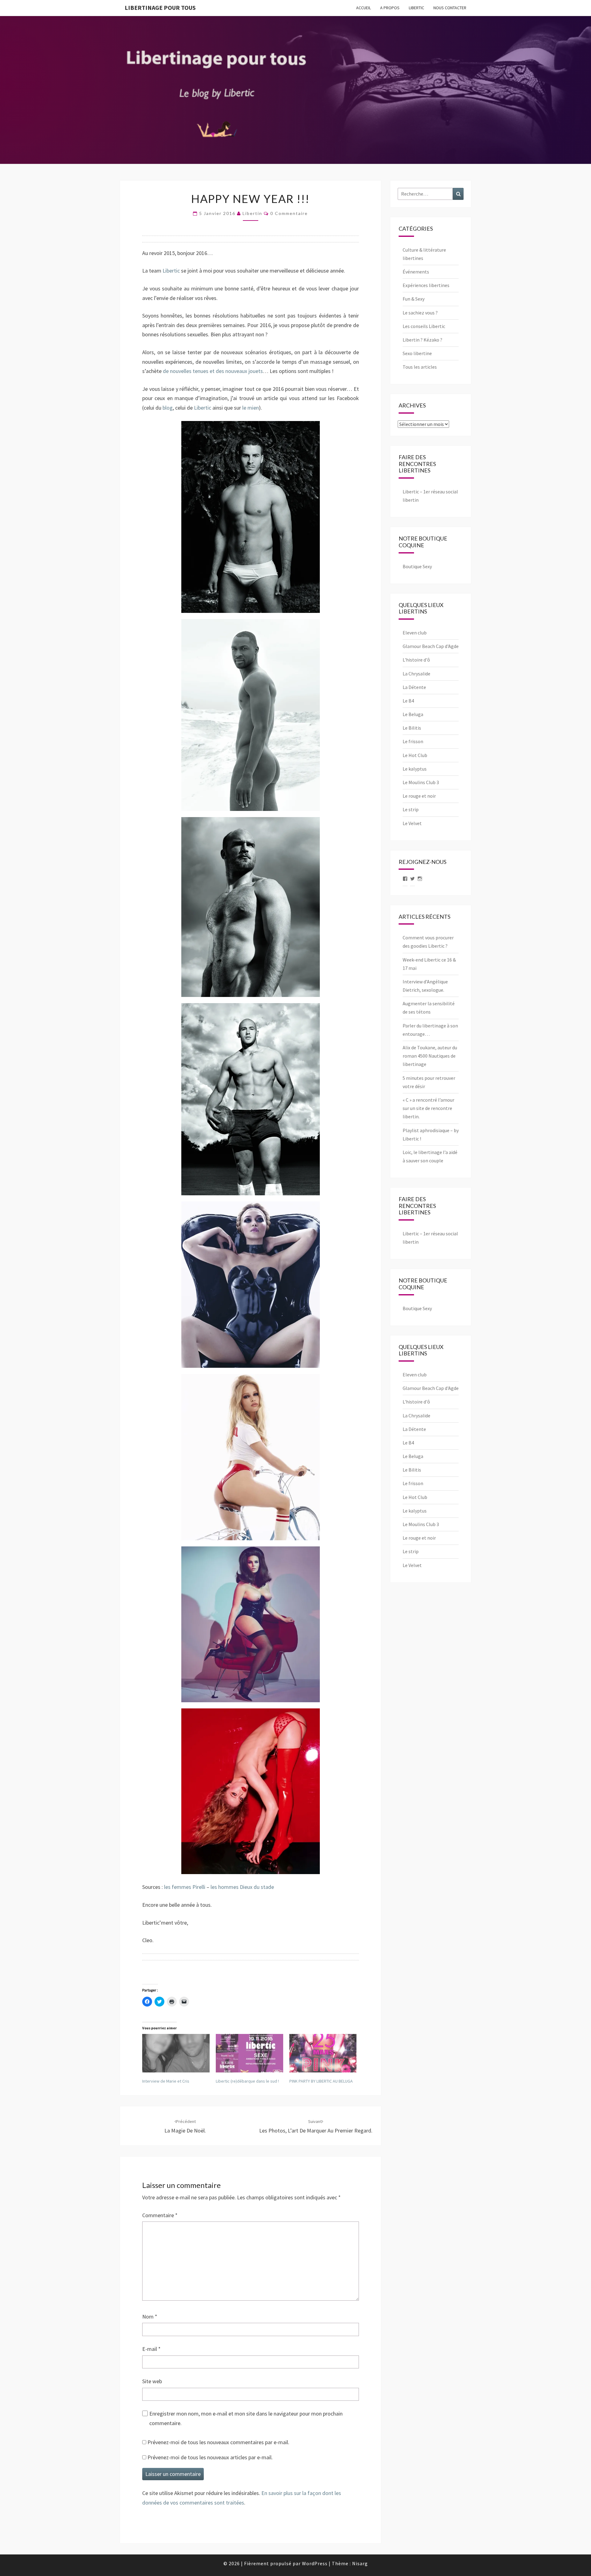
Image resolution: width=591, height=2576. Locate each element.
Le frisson (413, 741)
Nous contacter (450, 8)
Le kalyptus (415, 769)
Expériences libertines (426, 285)
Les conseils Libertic (424, 326)
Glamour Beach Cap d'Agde (431, 646)
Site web (152, 2381)
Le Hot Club (415, 755)
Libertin (252, 213)
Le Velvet (412, 823)
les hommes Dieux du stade (242, 1887)
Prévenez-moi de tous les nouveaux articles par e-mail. (210, 2457)
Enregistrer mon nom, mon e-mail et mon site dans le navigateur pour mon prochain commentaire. (246, 2418)
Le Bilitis (412, 728)
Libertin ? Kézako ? (422, 340)
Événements (416, 272)
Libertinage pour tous (160, 8)
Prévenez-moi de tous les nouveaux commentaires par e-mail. (218, 2442)
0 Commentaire (289, 213)
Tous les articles (420, 367)
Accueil (364, 8)
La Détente (414, 687)
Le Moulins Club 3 (421, 782)
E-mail (151, 2349)
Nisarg (360, 2563)
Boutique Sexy (417, 566)
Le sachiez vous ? (420, 313)
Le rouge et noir (419, 796)
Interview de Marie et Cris (166, 2081)
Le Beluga (413, 714)
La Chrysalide (416, 674)
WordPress (315, 2563)
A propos (390, 8)
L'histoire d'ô (416, 660)
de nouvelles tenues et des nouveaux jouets (213, 371)
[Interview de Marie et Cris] (176, 2053)
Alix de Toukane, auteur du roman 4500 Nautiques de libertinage (430, 1056)
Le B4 (408, 701)
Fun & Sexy (414, 299)
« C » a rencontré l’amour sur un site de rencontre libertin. (428, 1108)
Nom (150, 2317)
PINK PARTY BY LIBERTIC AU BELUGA (321, 2081)
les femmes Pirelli (185, 1887)
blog (168, 408)
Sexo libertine (417, 353)
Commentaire (160, 2215)
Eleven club (415, 633)
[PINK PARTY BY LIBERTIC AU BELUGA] (323, 2053)
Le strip (411, 809)
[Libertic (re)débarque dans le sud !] (249, 2053)
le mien (251, 408)
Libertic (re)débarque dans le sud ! (247, 2081)
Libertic (416, 8)
